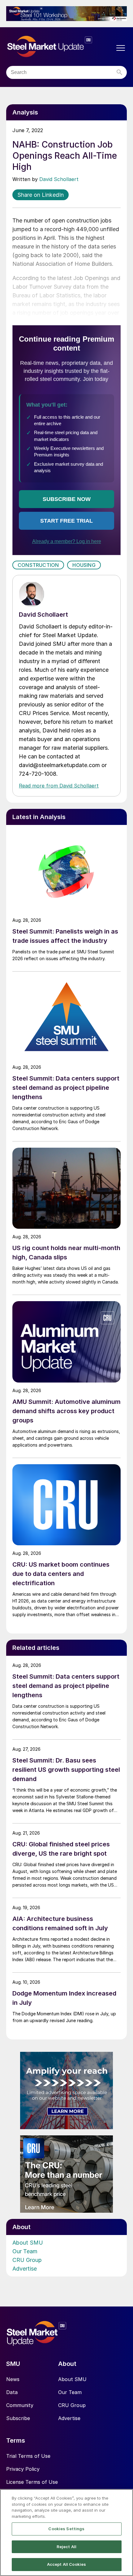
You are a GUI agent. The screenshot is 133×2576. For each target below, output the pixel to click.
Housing (84, 565)
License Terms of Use (32, 2482)
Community (20, 2405)
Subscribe (18, 2418)
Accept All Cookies (66, 2564)
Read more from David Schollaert (59, 786)
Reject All (66, 2547)
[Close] (123, 2499)
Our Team (25, 2251)
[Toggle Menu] (121, 48)
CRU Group (27, 2260)
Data (12, 2392)
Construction (38, 565)
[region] (66, 2533)
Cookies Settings (66, 2529)
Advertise (25, 2269)
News (13, 2379)
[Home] (60, 47)
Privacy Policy (23, 2469)
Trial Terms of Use (28, 2456)
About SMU (28, 2243)
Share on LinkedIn (41, 195)
